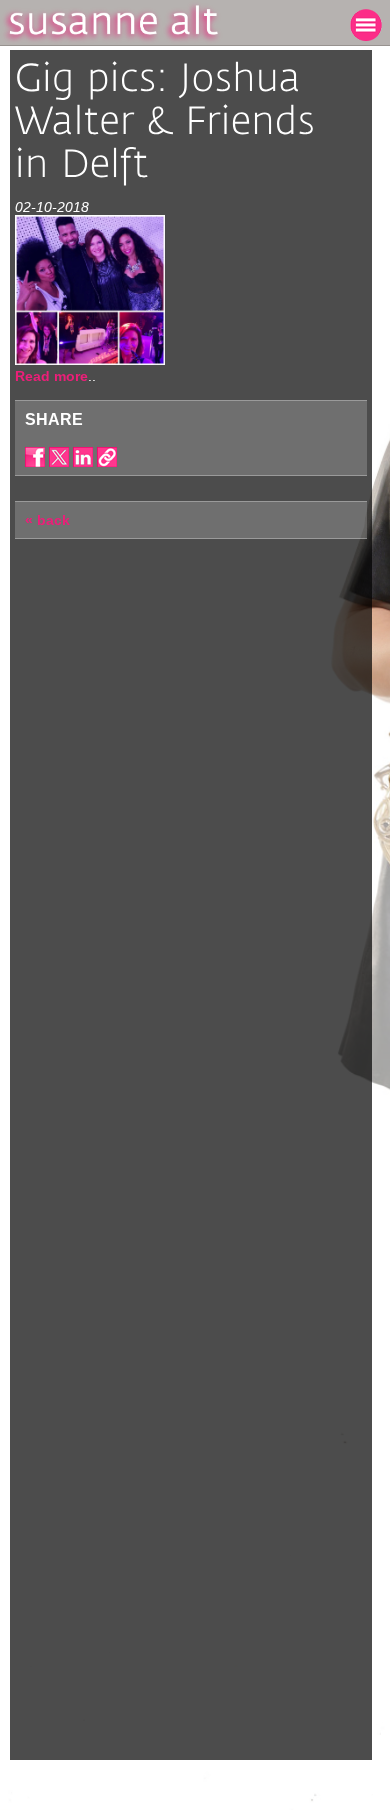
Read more (51, 376)
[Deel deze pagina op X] (59, 457)
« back (47, 520)
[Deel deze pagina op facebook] (35, 457)
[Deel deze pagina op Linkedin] (83, 457)
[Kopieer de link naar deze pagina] (107, 457)
